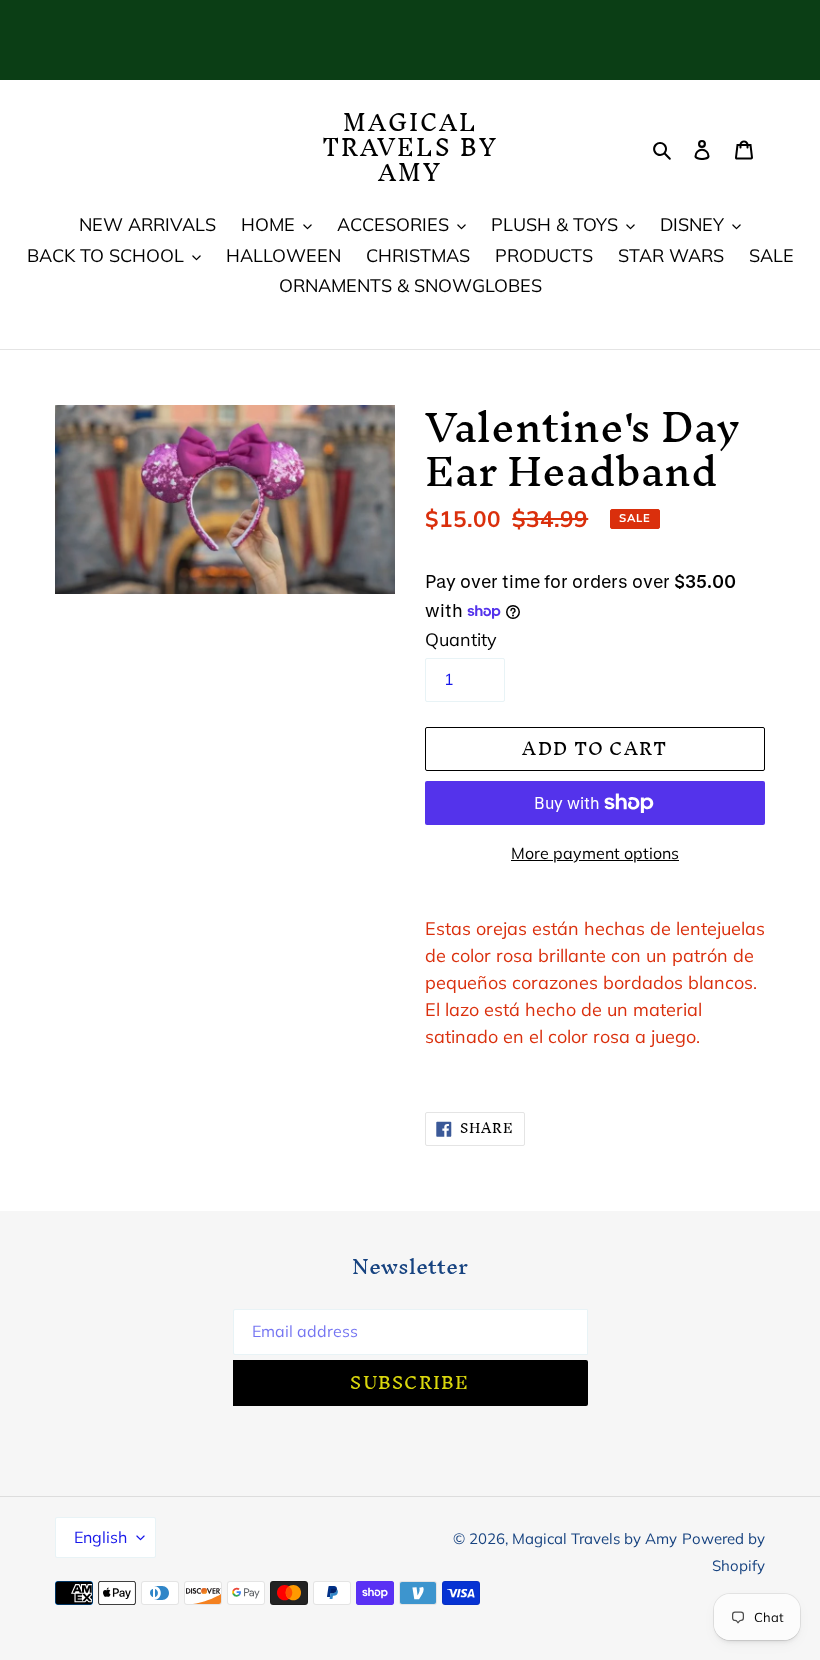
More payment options (595, 853)
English (100, 1537)
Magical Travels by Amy (410, 148)
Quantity (461, 639)
